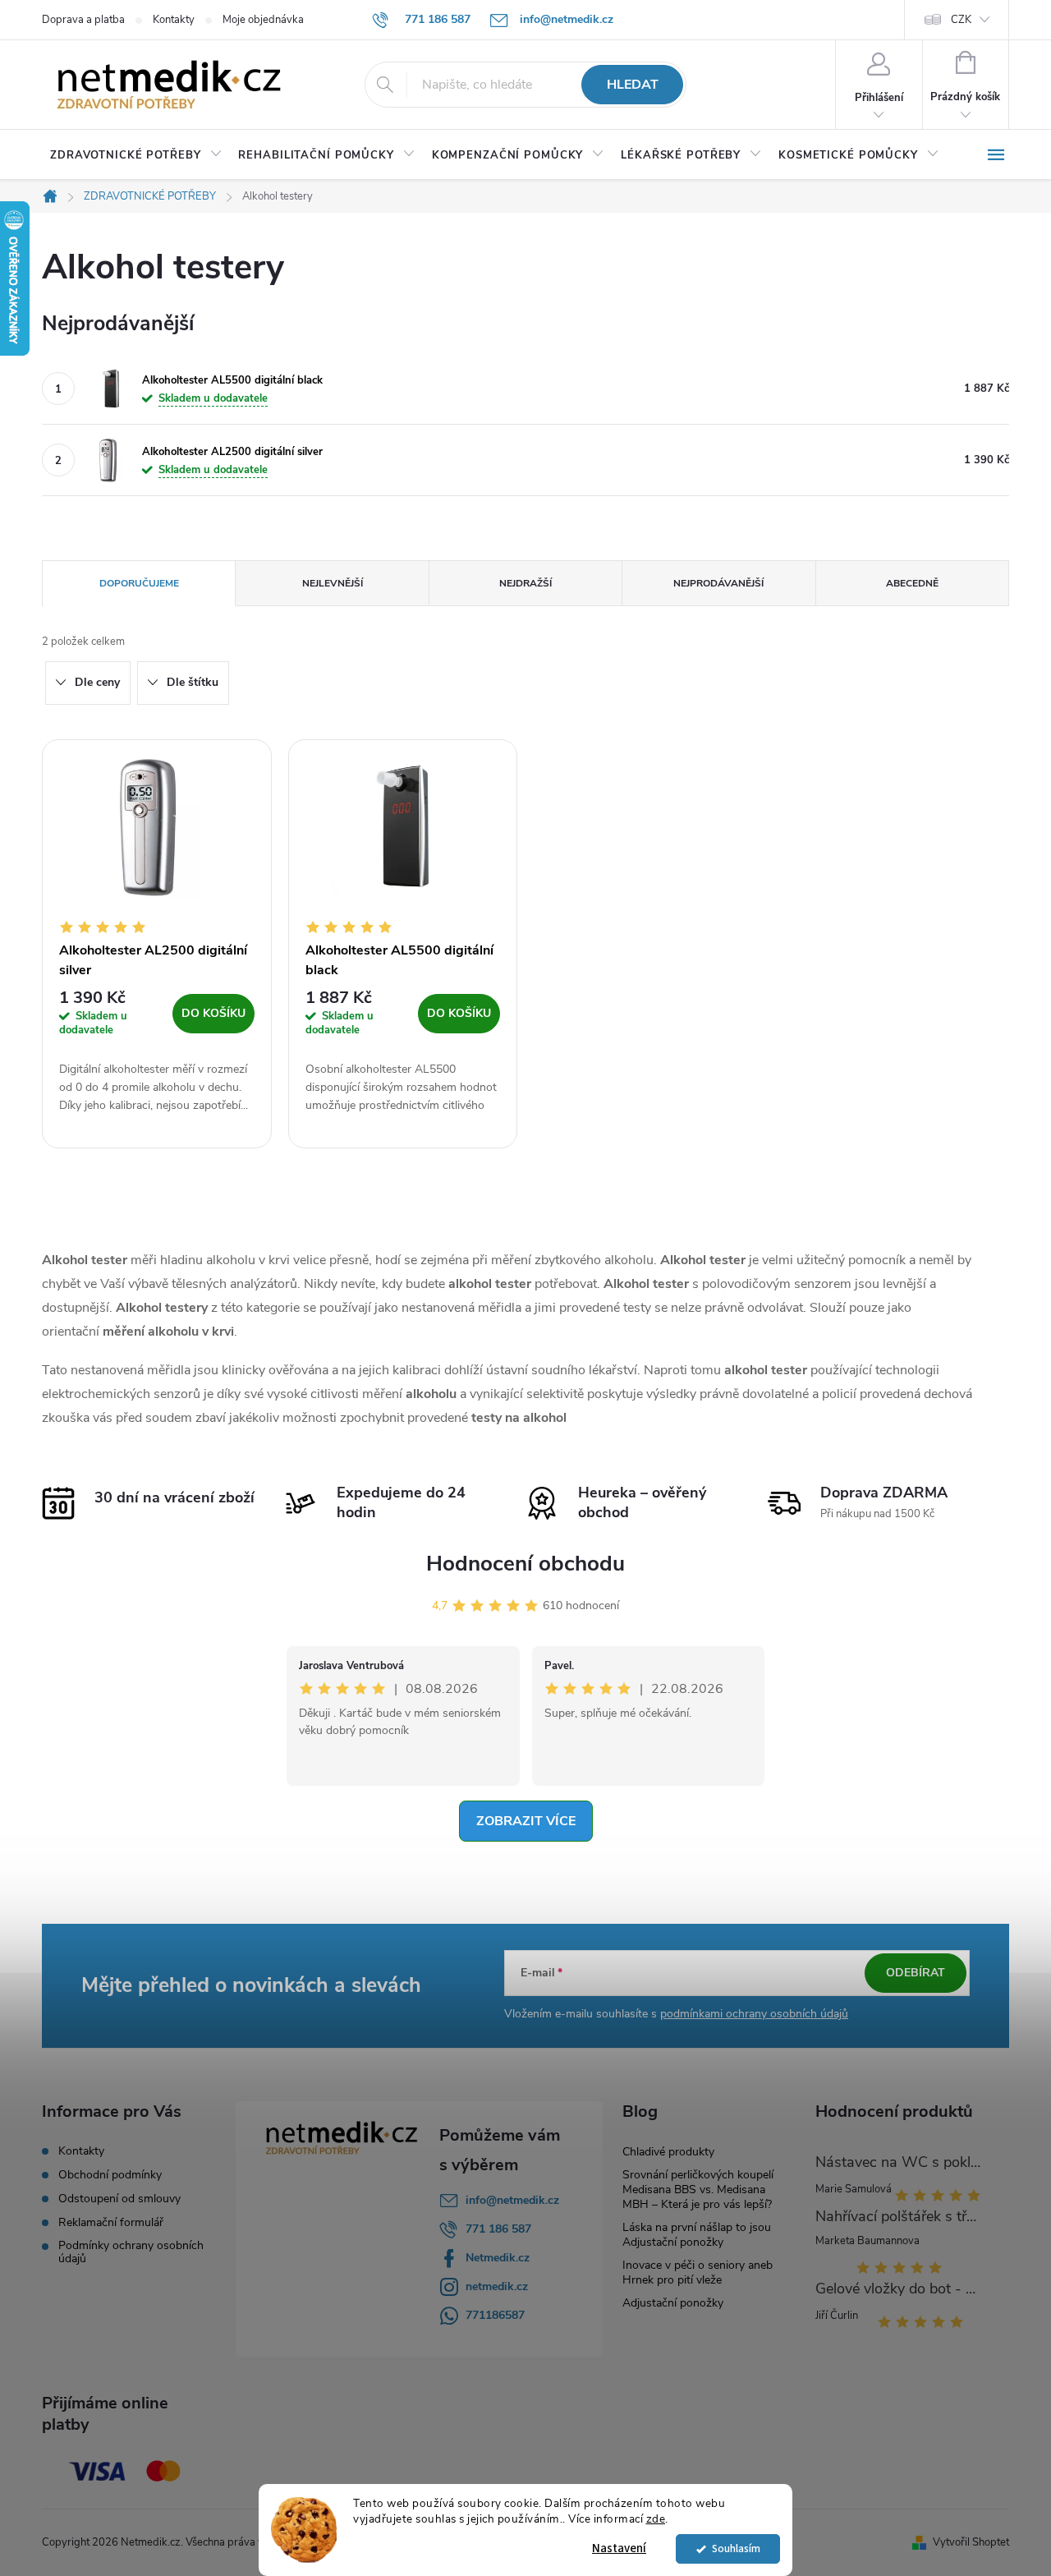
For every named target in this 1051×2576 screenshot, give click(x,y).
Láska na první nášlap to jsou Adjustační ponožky (697, 2235)
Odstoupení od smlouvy (119, 2199)
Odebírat (916, 1973)
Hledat (633, 85)
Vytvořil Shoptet (971, 2542)
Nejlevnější (333, 583)
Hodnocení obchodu (525, 1564)
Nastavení (619, 2548)
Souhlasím (736, 2548)
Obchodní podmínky (110, 2175)
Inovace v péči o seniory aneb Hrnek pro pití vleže (698, 2272)
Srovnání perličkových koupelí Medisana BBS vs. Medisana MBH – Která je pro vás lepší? (698, 2190)
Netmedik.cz (498, 2258)
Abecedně (912, 583)
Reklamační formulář (111, 2223)
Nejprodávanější (718, 583)
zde (656, 2519)
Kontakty (174, 20)
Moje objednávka (263, 20)
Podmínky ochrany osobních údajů (131, 2252)
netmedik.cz (497, 2286)
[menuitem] (136, 155)
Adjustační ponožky (673, 2303)
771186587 (495, 2315)
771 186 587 (498, 2229)
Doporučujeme (139, 583)
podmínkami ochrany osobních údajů (754, 2014)
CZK (961, 20)
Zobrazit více (526, 1821)
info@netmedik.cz (512, 2200)
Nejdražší (525, 583)
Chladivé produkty (668, 2152)
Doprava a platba (83, 20)
